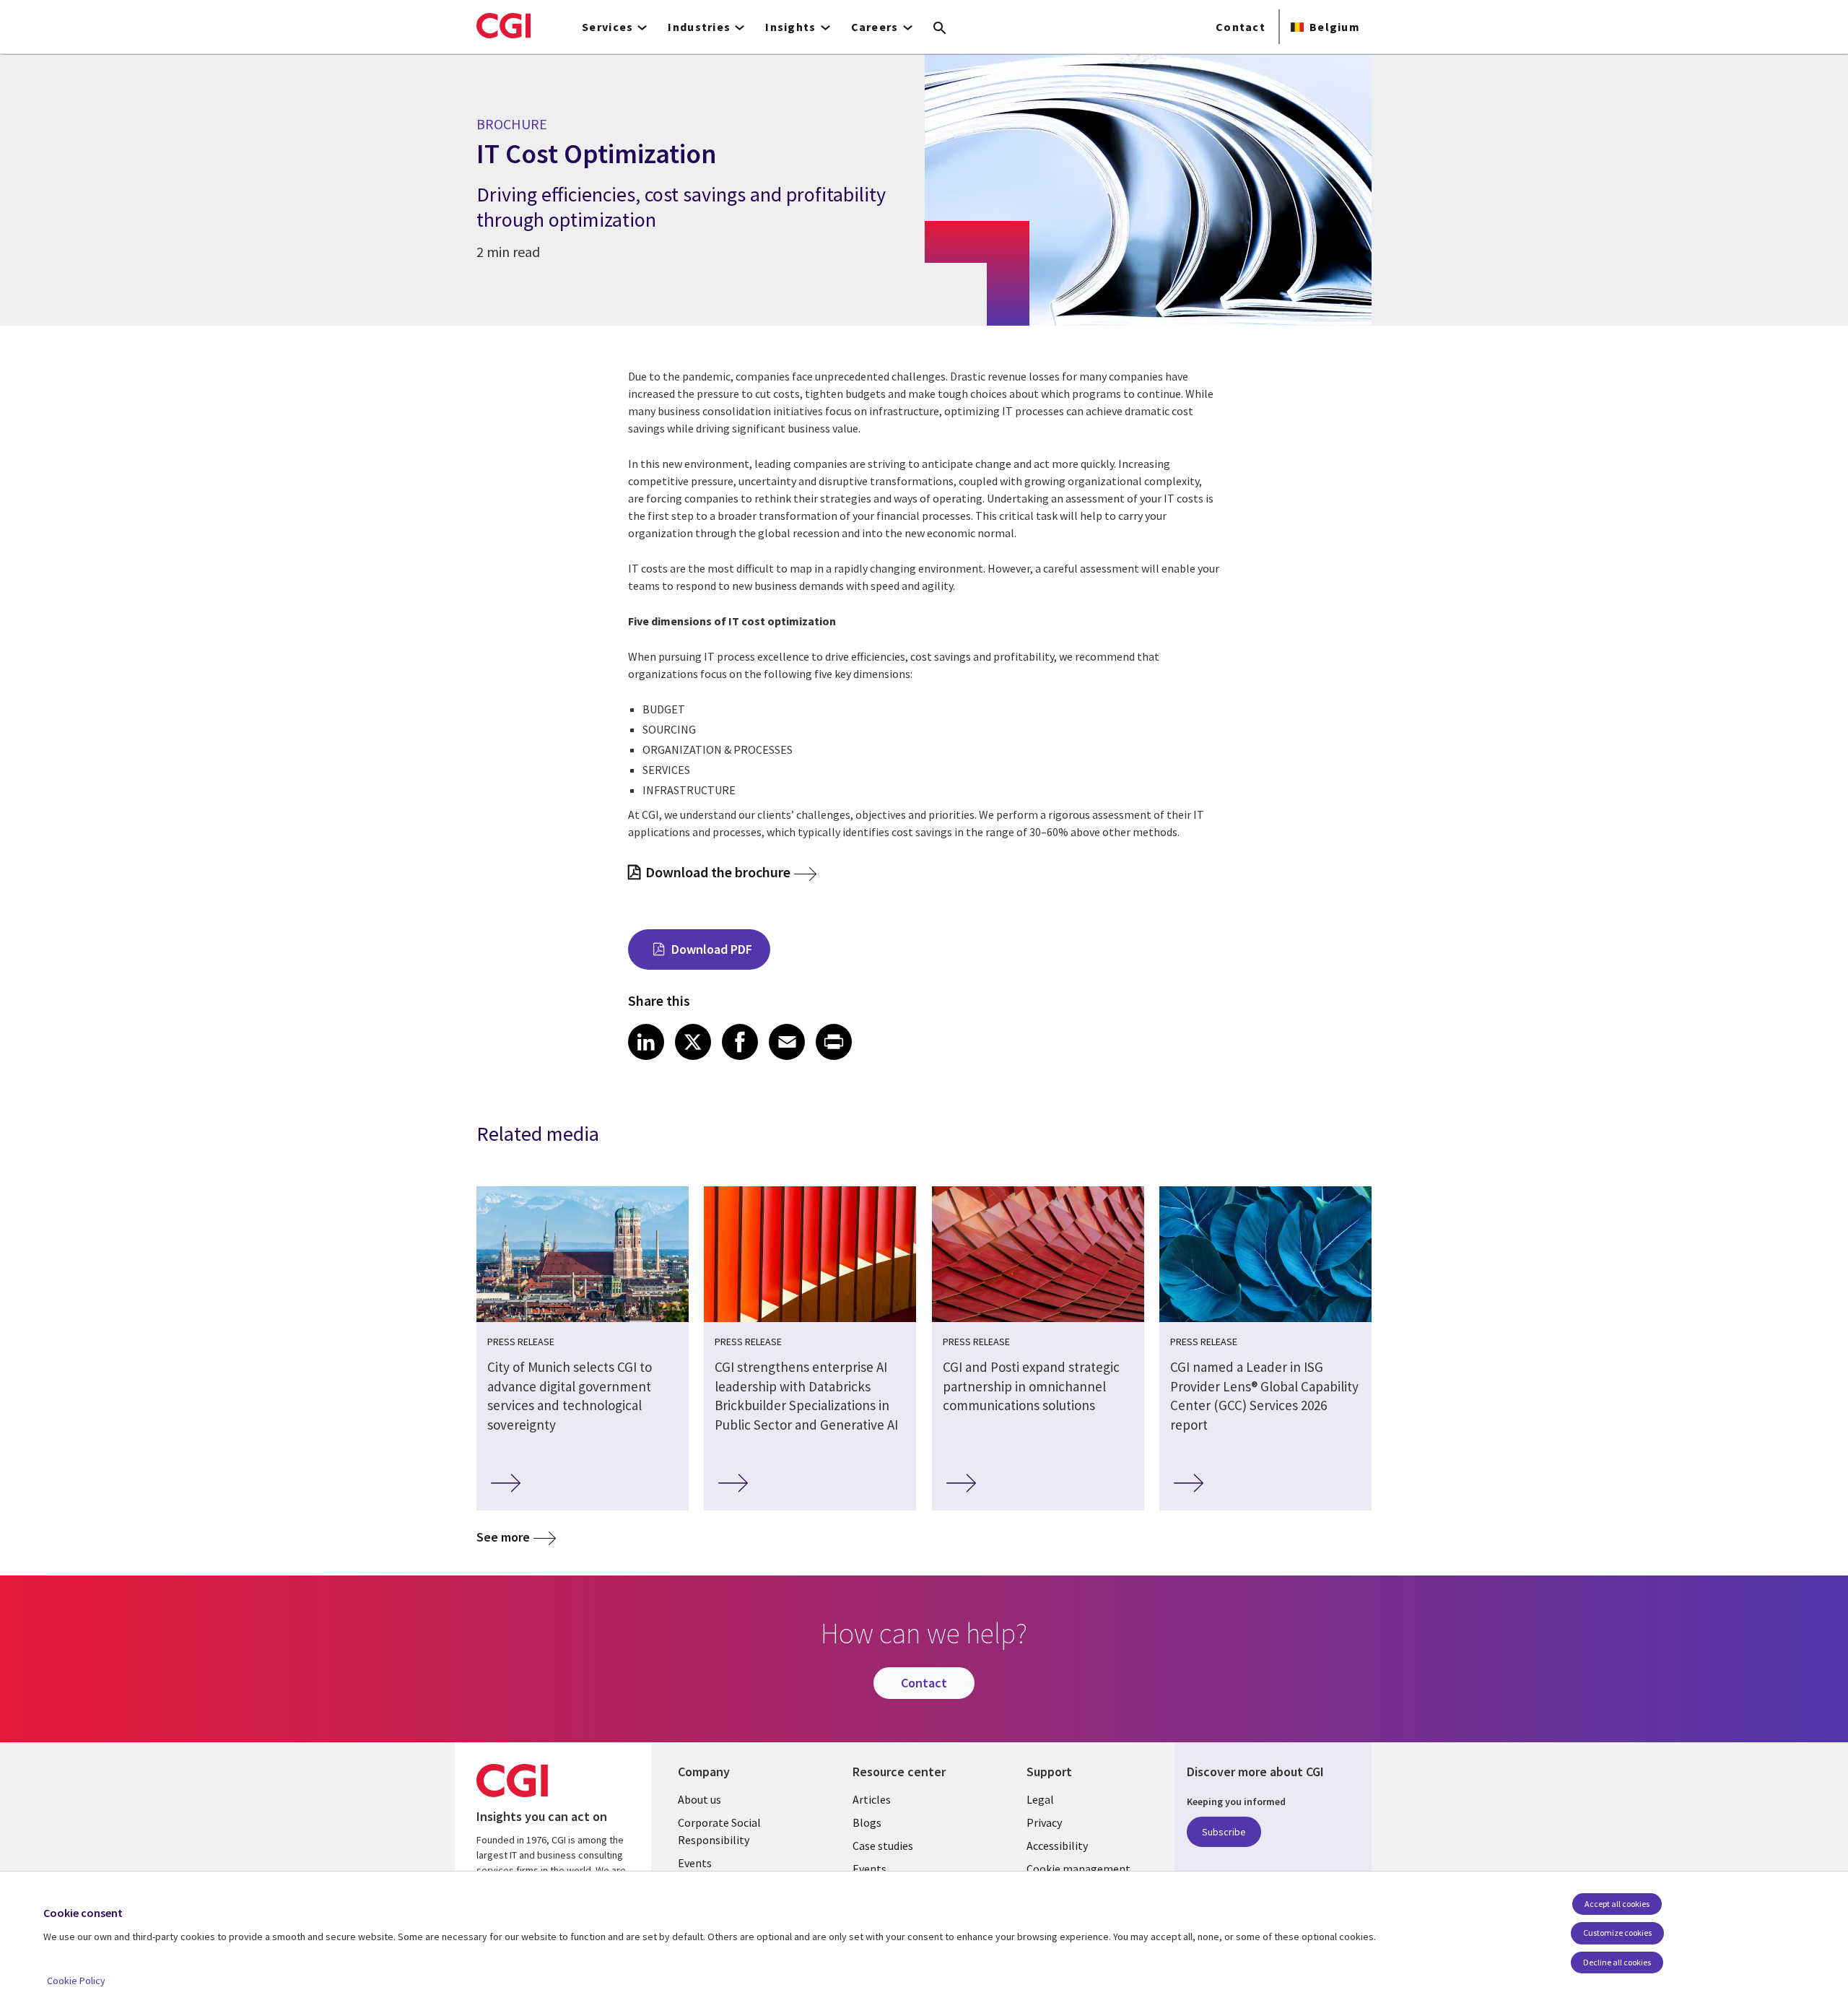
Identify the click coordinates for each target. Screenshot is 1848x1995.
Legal (1040, 1799)
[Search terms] (940, 29)
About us (699, 1799)
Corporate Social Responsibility (719, 1831)
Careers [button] (875, 27)
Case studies (883, 1846)
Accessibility (1057, 1846)
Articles (872, 1799)
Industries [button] (699, 27)
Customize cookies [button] (1617, 1933)
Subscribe (1224, 1832)
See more (503, 1537)
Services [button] (607, 27)
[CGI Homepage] (504, 25)
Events (695, 1863)
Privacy (1044, 1822)
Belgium (1335, 27)
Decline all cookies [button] (1617, 1962)
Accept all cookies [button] (1617, 1904)
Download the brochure (718, 872)
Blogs (867, 1822)
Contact (1241, 27)
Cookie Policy (76, 1981)
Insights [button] (790, 27)
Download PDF (712, 949)
